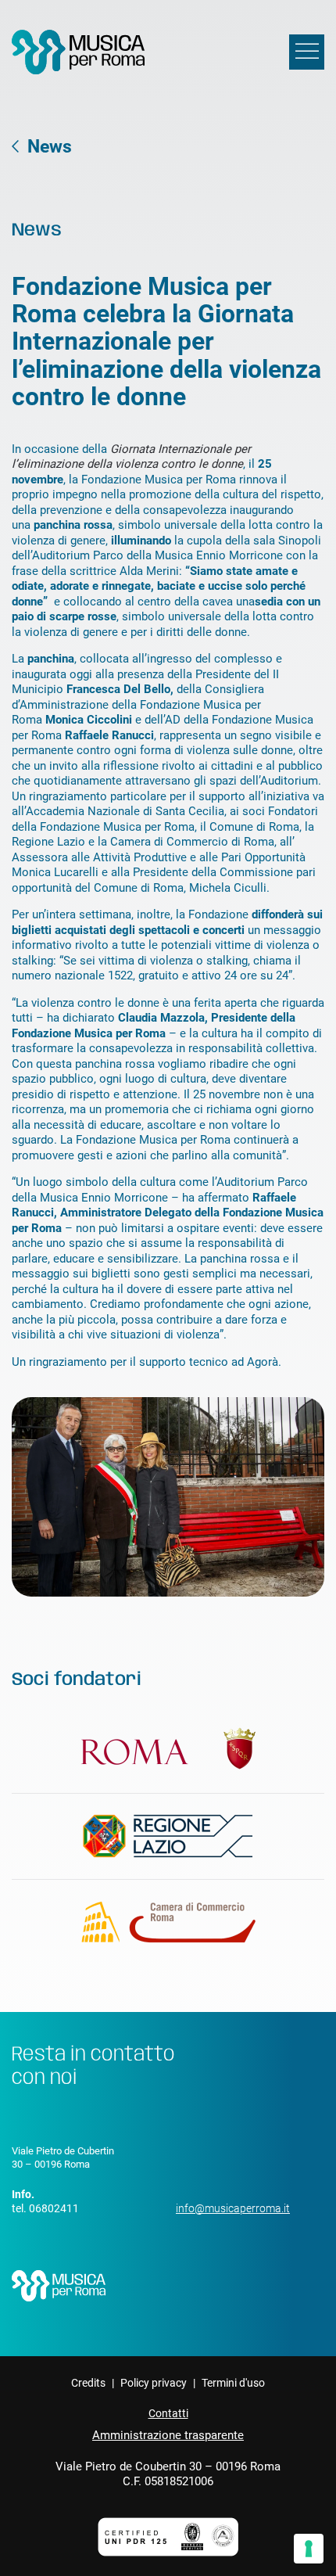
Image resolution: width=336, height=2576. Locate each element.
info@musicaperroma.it (233, 2208)
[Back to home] (78, 52)
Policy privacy (154, 2383)
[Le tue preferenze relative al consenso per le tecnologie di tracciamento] (309, 2549)
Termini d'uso (233, 2383)
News (50, 147)
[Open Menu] (307, 52)
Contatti (168, 2413)
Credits (88, 2383)
